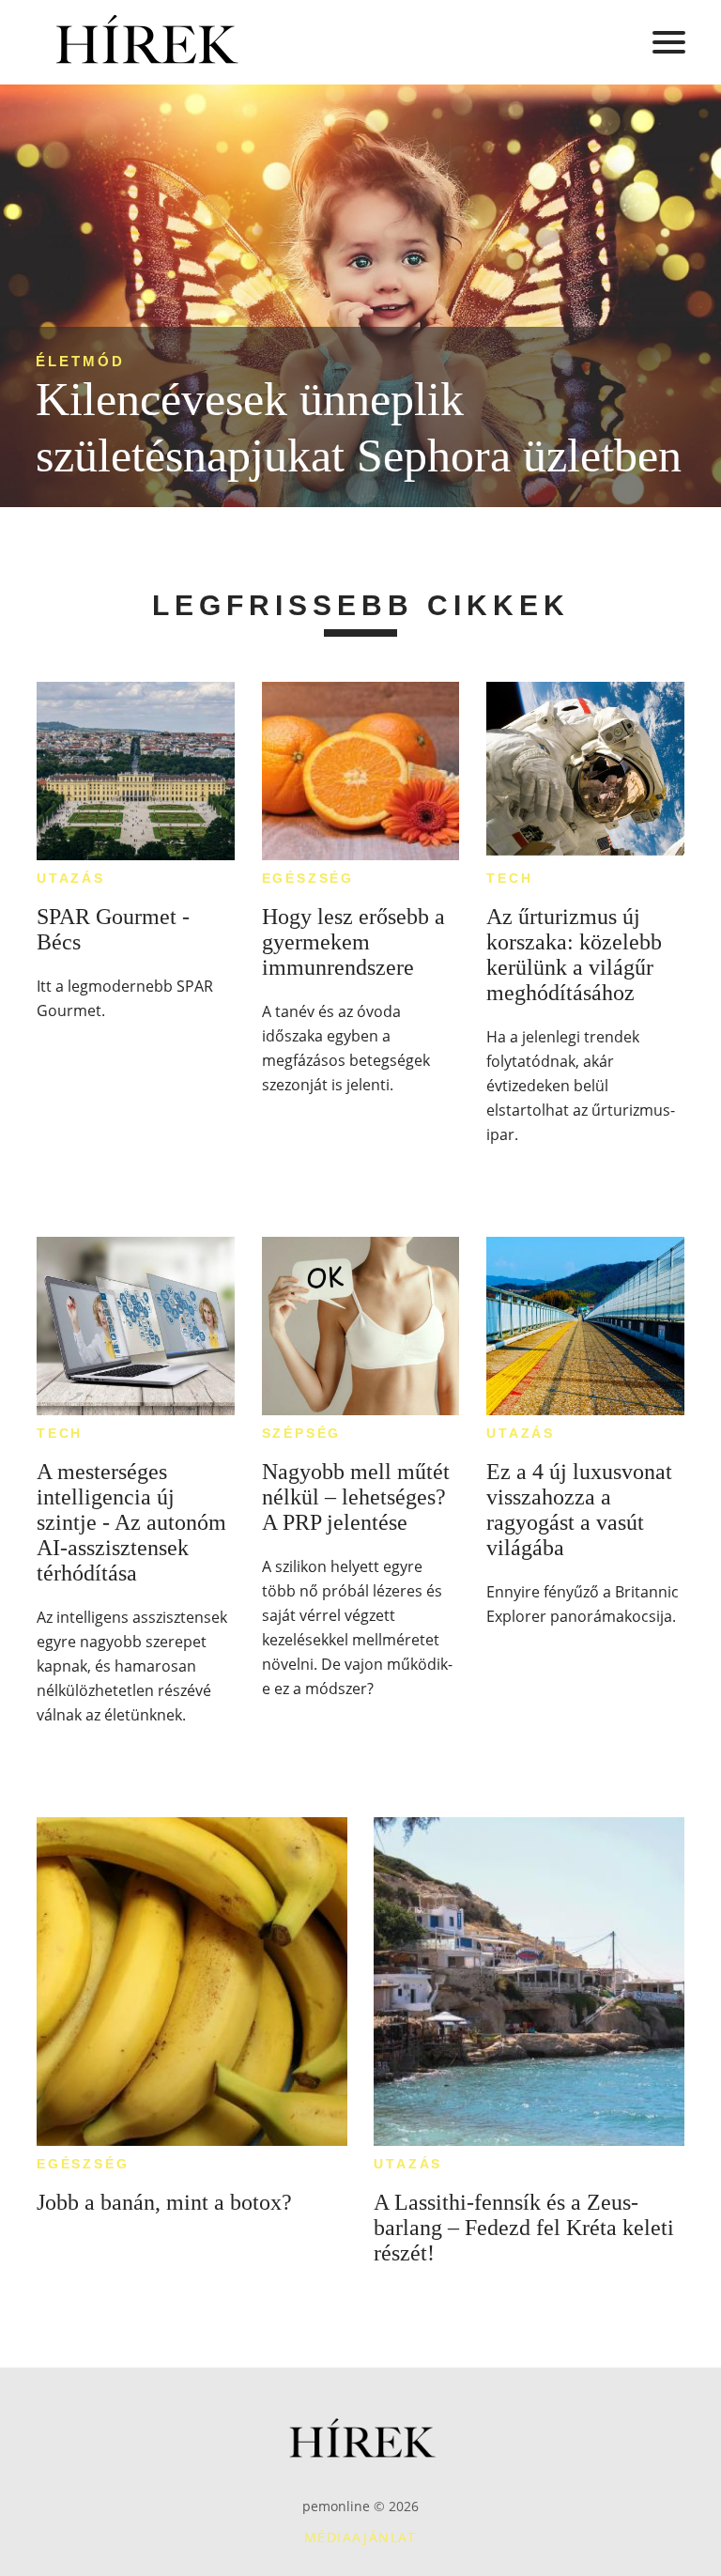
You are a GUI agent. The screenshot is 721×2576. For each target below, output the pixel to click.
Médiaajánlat (360, 2537)
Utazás (71, 878)
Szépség (302, 1433)
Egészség (308, 878)
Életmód (80, 361)
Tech (509, 878)
